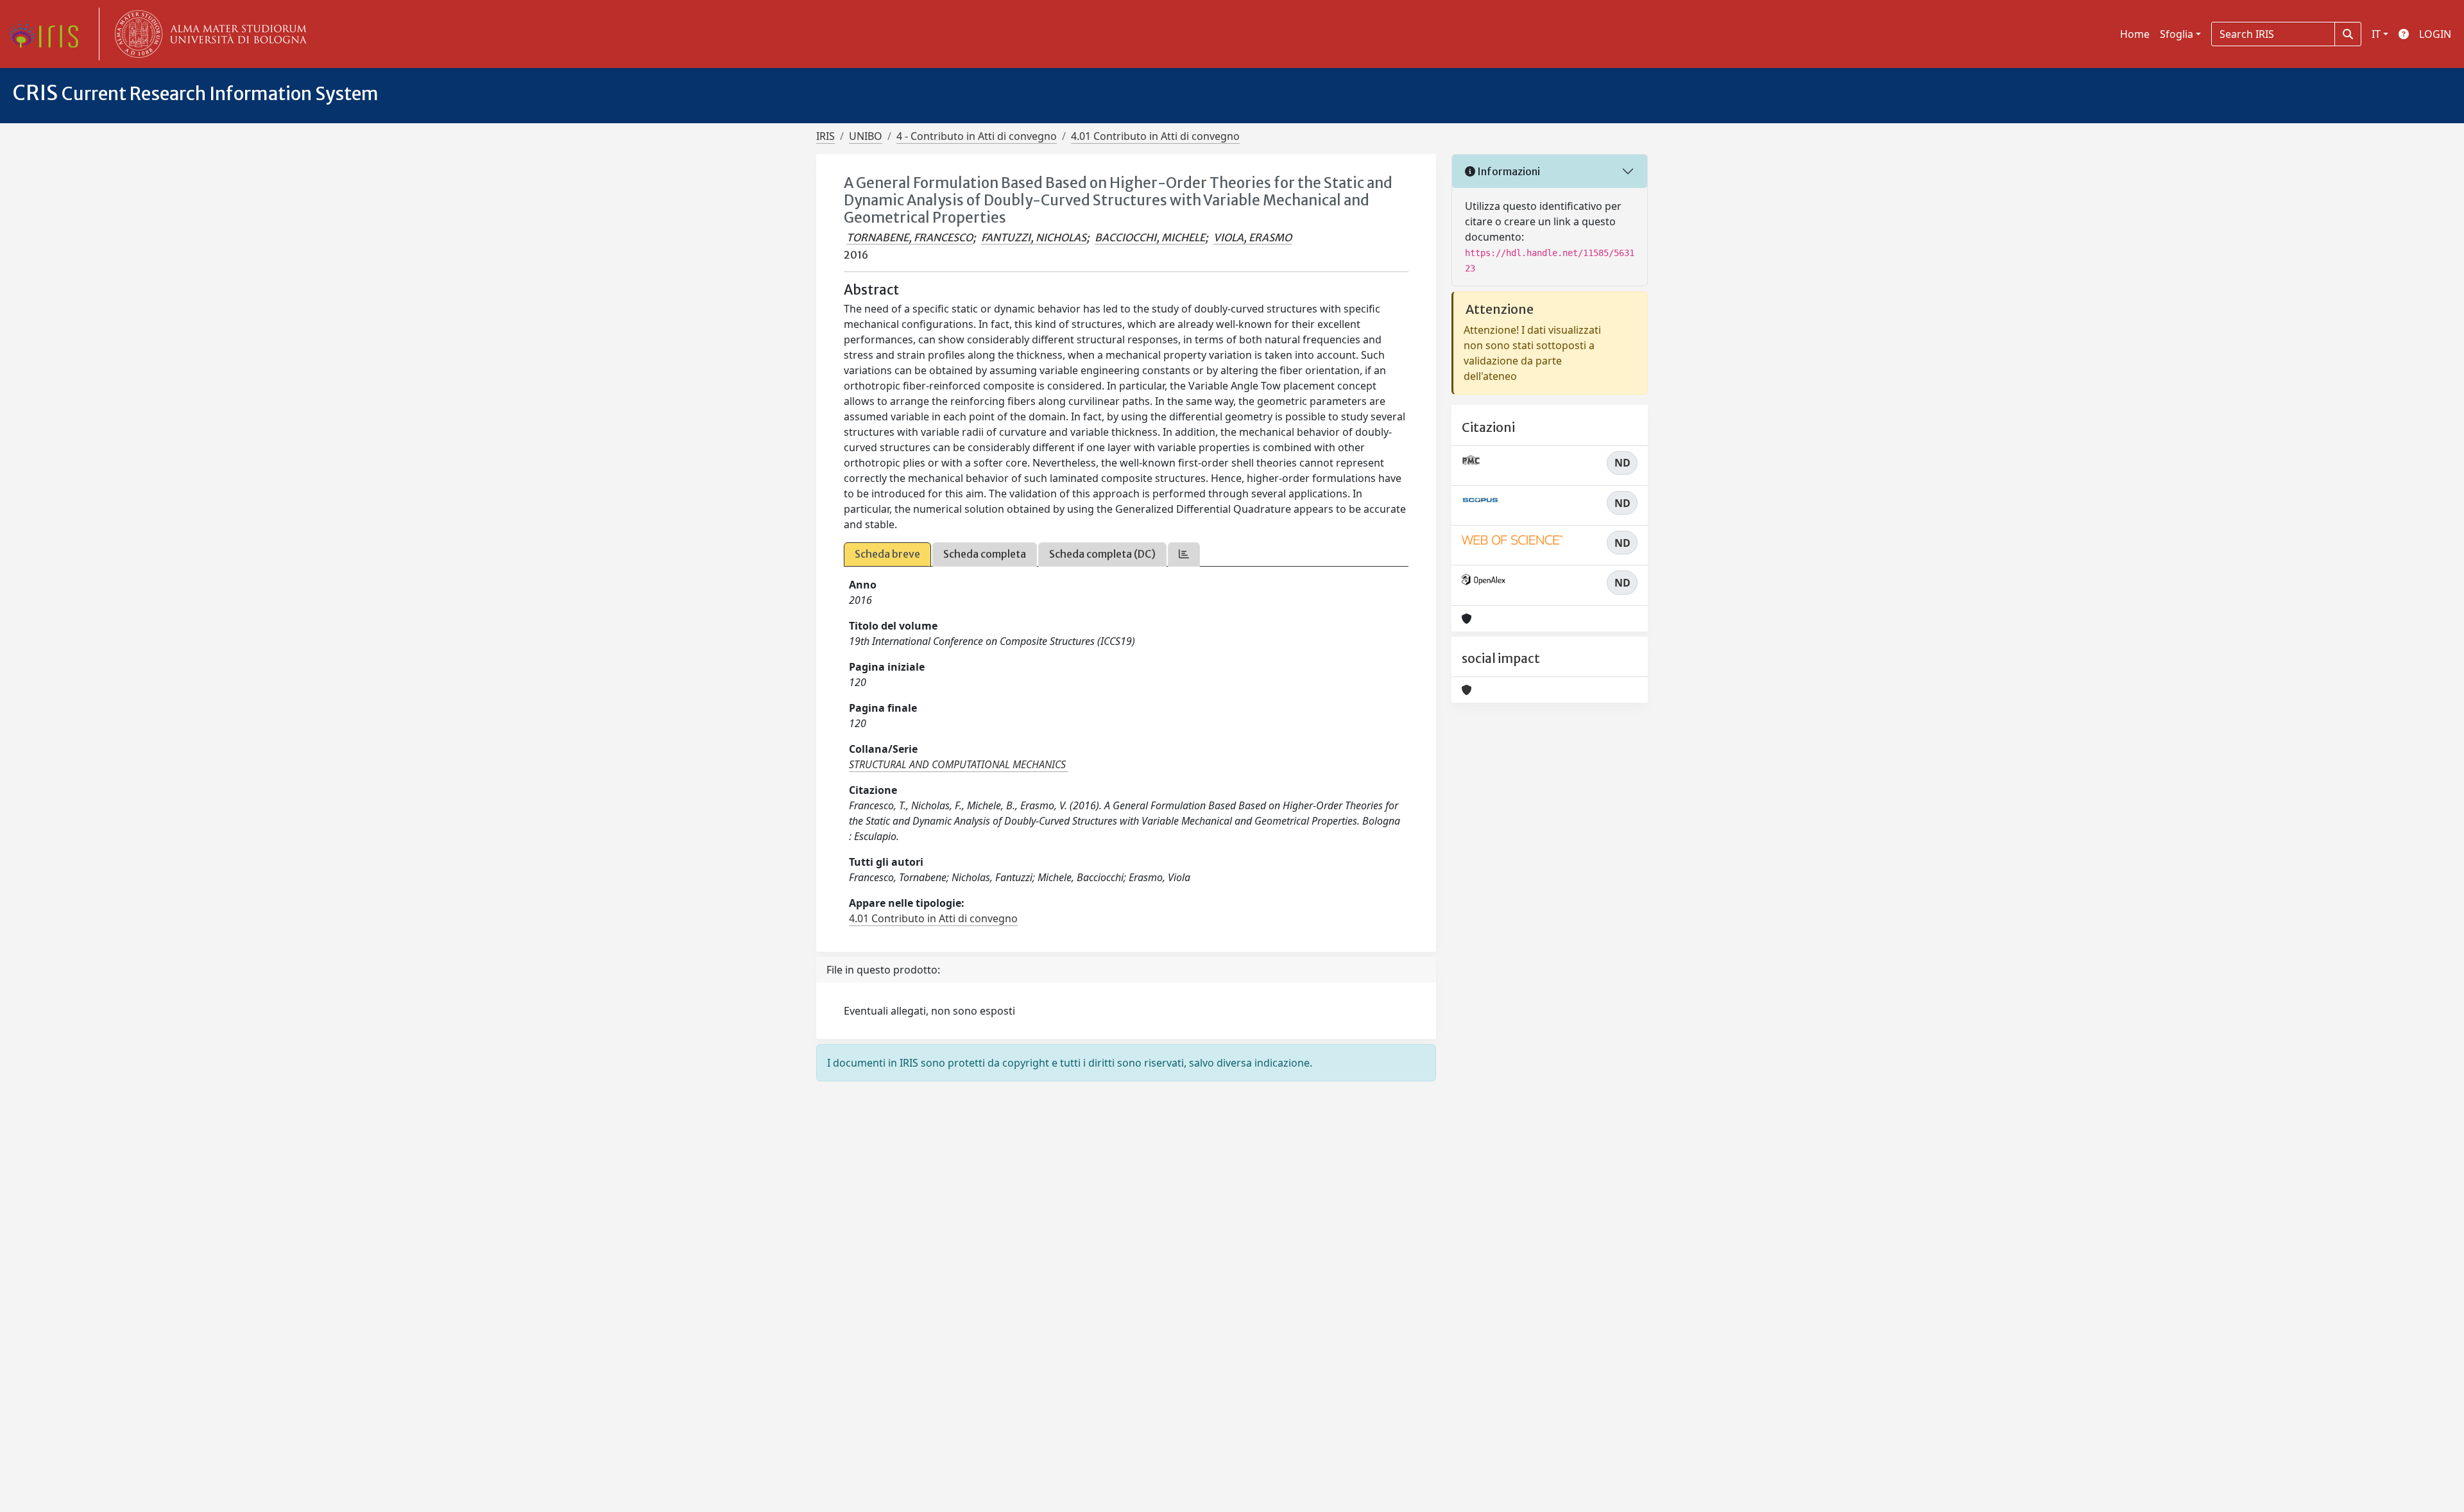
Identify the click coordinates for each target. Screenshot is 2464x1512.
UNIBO (866, 136)
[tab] (1184, 554)
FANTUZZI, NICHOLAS (1034, 237)
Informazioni (1508, 171)
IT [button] (2376, 34)
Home (2135, 34)
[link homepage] (48, 34)
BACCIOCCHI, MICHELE (1150, 237)
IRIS (826, 136)
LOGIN (2435, 34)
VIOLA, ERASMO (1253, 237)
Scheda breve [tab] (887, 554)
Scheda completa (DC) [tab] (1102, 554)
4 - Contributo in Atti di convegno (977, 136)
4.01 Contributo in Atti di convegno (1155, 136)
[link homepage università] (208, 34)
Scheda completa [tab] (985, 554)
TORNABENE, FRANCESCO (910, 237)
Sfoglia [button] (2177, 34)
